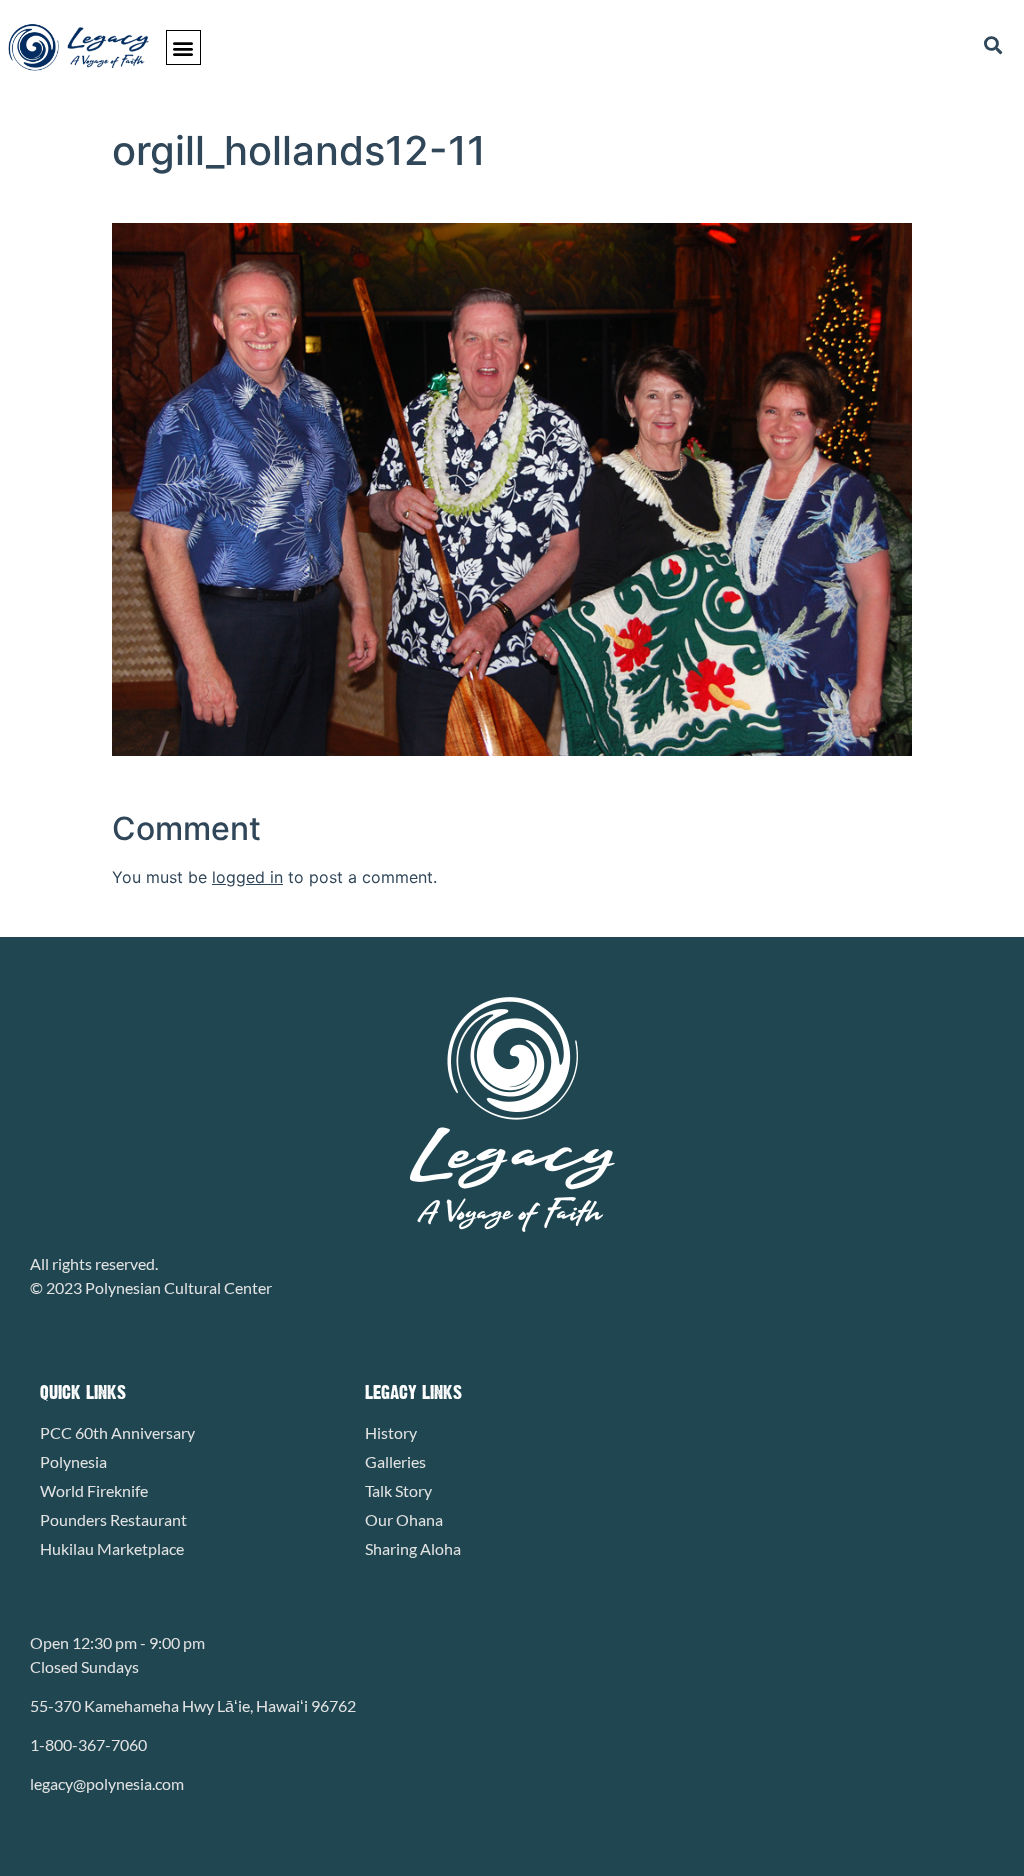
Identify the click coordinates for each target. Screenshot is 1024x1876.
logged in (247, 877)
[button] (183, 47)
